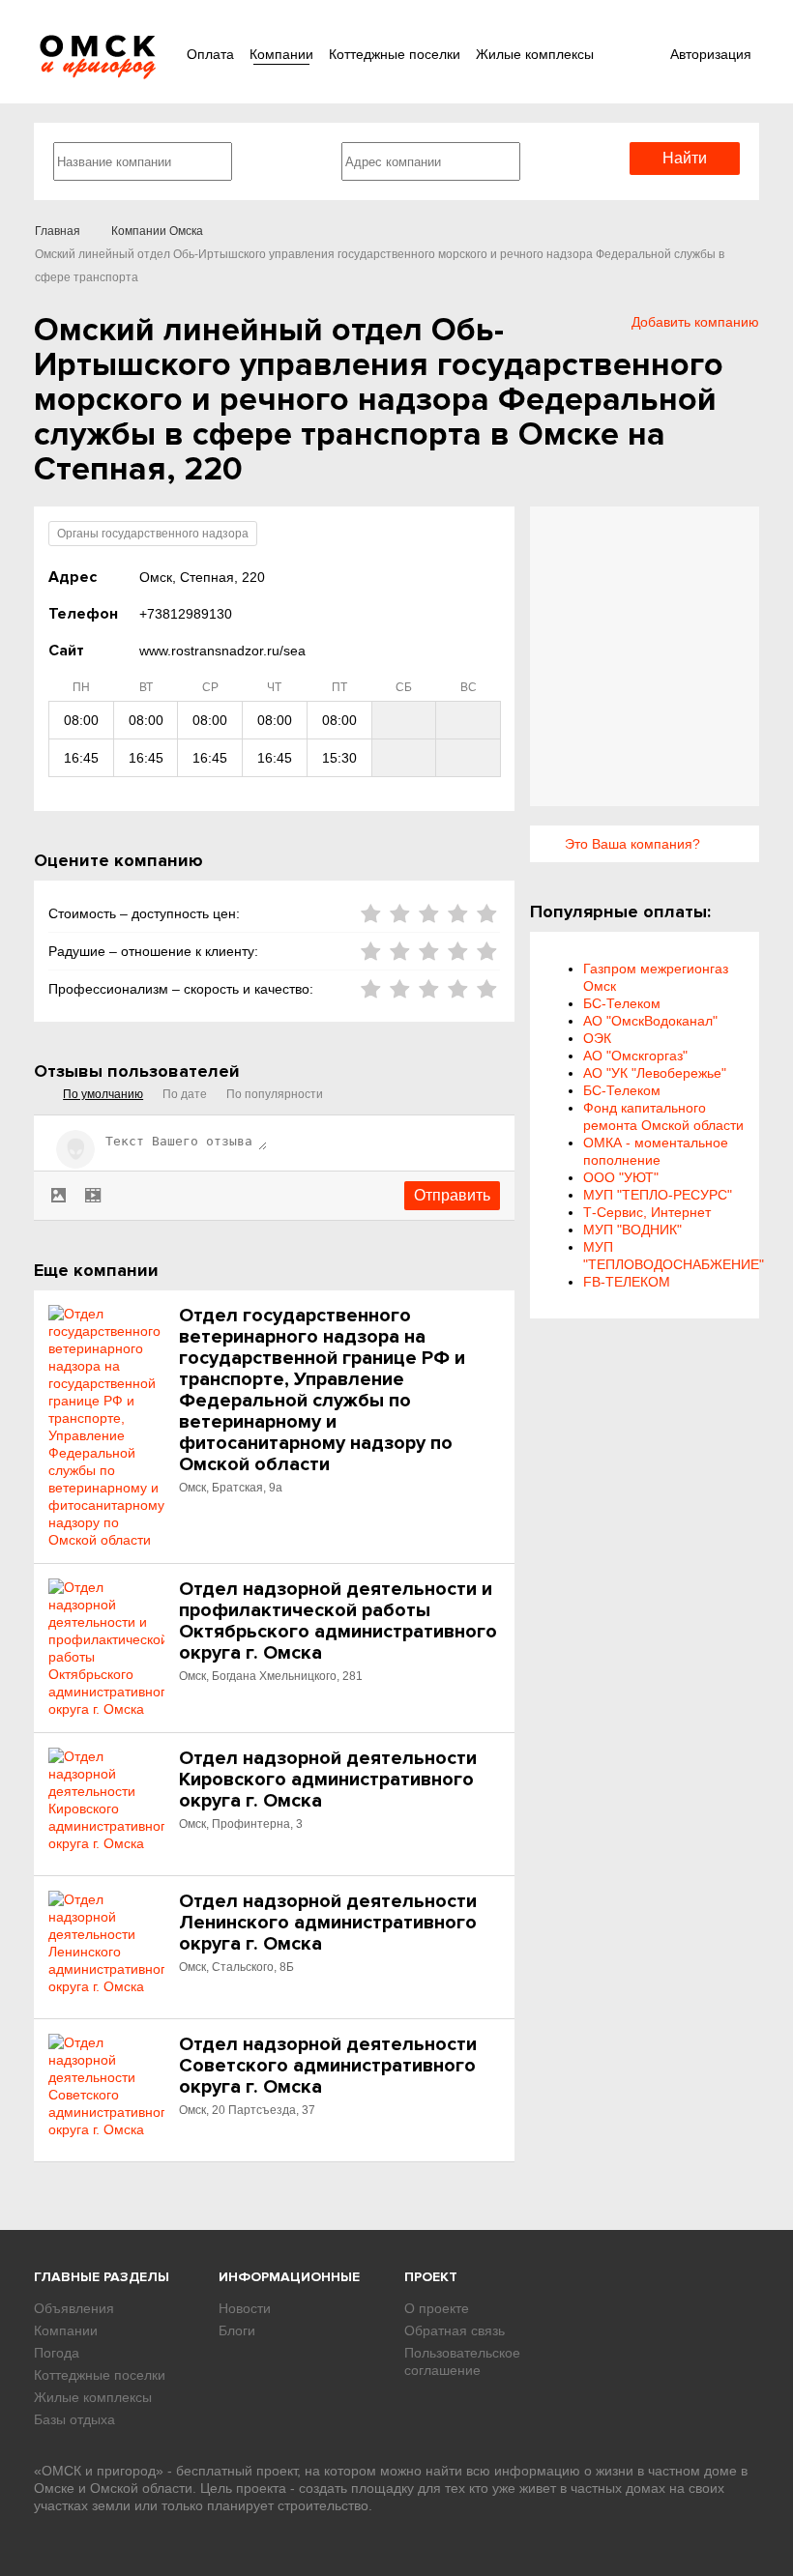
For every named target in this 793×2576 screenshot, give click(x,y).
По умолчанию (103, 1094)
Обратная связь (455, 2330)
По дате (185, 1094)
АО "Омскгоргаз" (635, 1056)
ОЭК (597, 1038)
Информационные (289, 2277)
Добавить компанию (695, 322)
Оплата (210, 54)
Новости (245, 2308)
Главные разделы (102, 2277)
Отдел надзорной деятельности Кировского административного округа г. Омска (328, 1780)
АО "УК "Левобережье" (655, 1073)
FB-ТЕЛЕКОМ (627, 1282)
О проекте (437, 2308)
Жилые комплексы (535, 54)
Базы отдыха (74, 2419)
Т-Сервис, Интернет (647, 1212)
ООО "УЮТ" (621, 1177)
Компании (281, 54)
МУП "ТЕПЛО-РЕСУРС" (658, 1195)
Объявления (74, 2308)
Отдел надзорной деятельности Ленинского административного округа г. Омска (328, 1923)
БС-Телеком (622, 1003)
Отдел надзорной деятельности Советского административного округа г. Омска (328, 2066)
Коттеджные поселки (395, 54)
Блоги (237, 2330)
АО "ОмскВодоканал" (650, 1021)
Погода (57, 2353)
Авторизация (711, 54)
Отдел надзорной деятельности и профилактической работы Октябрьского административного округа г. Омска (338, 1621)
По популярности (275, 1094)
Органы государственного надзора (153, 534)
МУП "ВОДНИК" (632, 1230)
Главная (58, 231)
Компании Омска (157, 231)
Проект (431, 2277)
